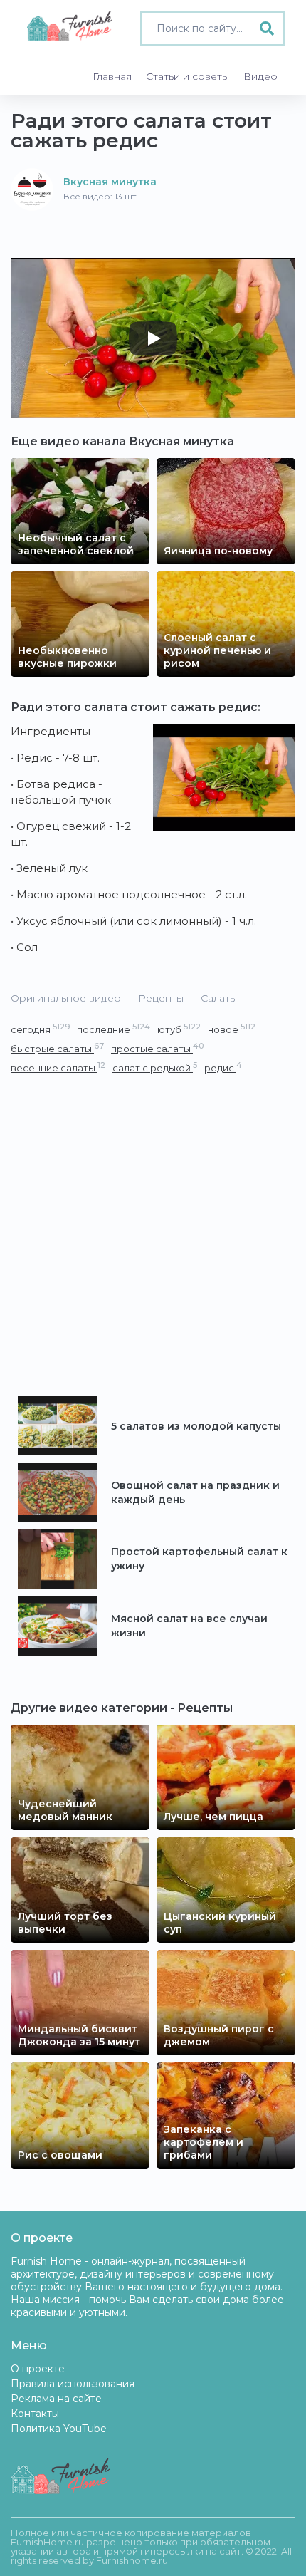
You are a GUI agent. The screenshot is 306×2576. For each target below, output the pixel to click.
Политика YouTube (59, 2429)
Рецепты (161, 998)
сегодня (40, 1029)
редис (223, 1068)
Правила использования (73, 2384)
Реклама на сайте (56, 2399)
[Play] (153, 338)
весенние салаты (58, 1068)
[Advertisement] (153, 1236)
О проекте (38, 2369)
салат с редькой (155, 1068)
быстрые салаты (57, 1048)
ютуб (179, 1029)
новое (232, 1029)
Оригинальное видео (66, 998)
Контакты (35, 2414)
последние (114, 1029)
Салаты (219, 998)
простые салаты (157, 1048)
